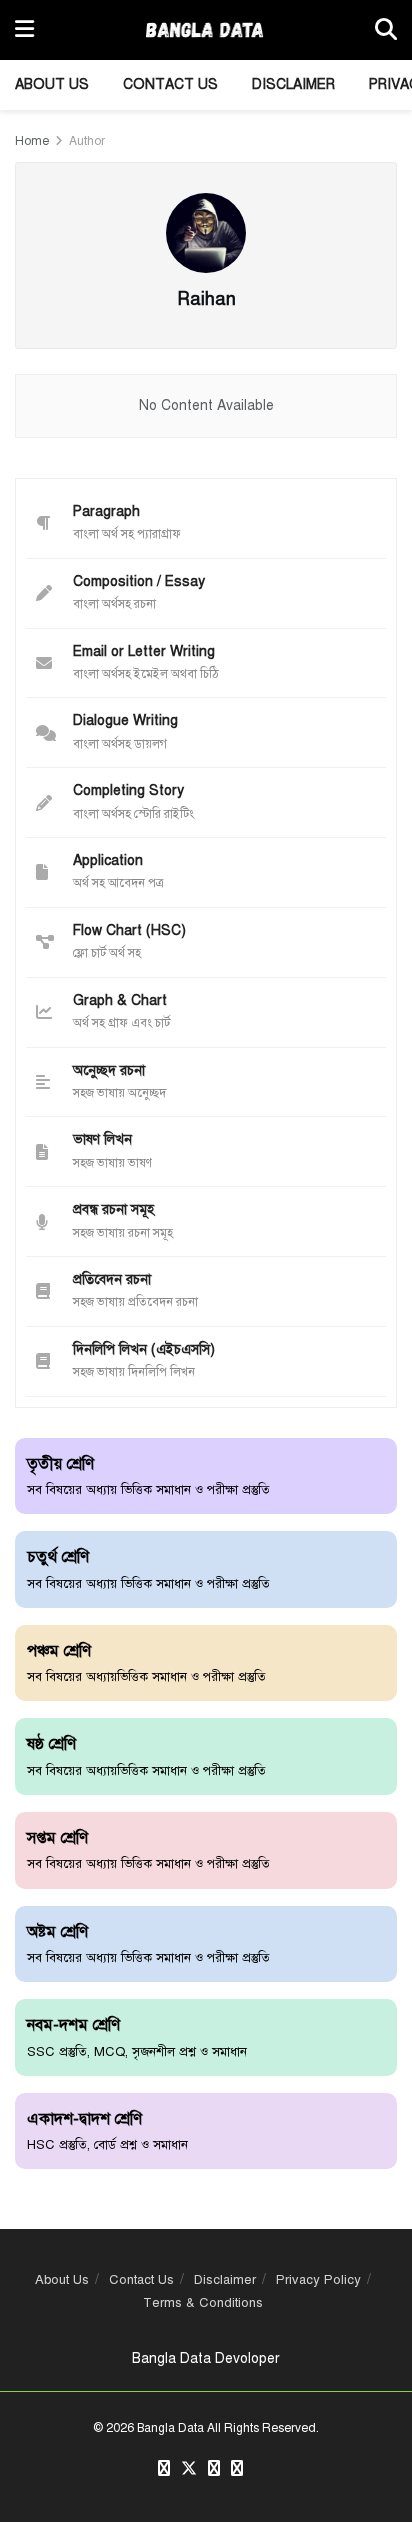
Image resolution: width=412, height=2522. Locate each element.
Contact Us (170, 84)
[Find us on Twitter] (189, 2469)
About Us (52, 84)
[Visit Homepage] (205, 30)
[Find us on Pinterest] (214, 2469)
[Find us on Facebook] (164, 2469)
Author (87, 141)
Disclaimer (293, 84)
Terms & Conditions (203, 2303)
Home (32, 141)
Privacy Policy (318, 2280)
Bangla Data (170, 2428)
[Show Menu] (24, 30)
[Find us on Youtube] (237, 2469)
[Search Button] (386, 30)
